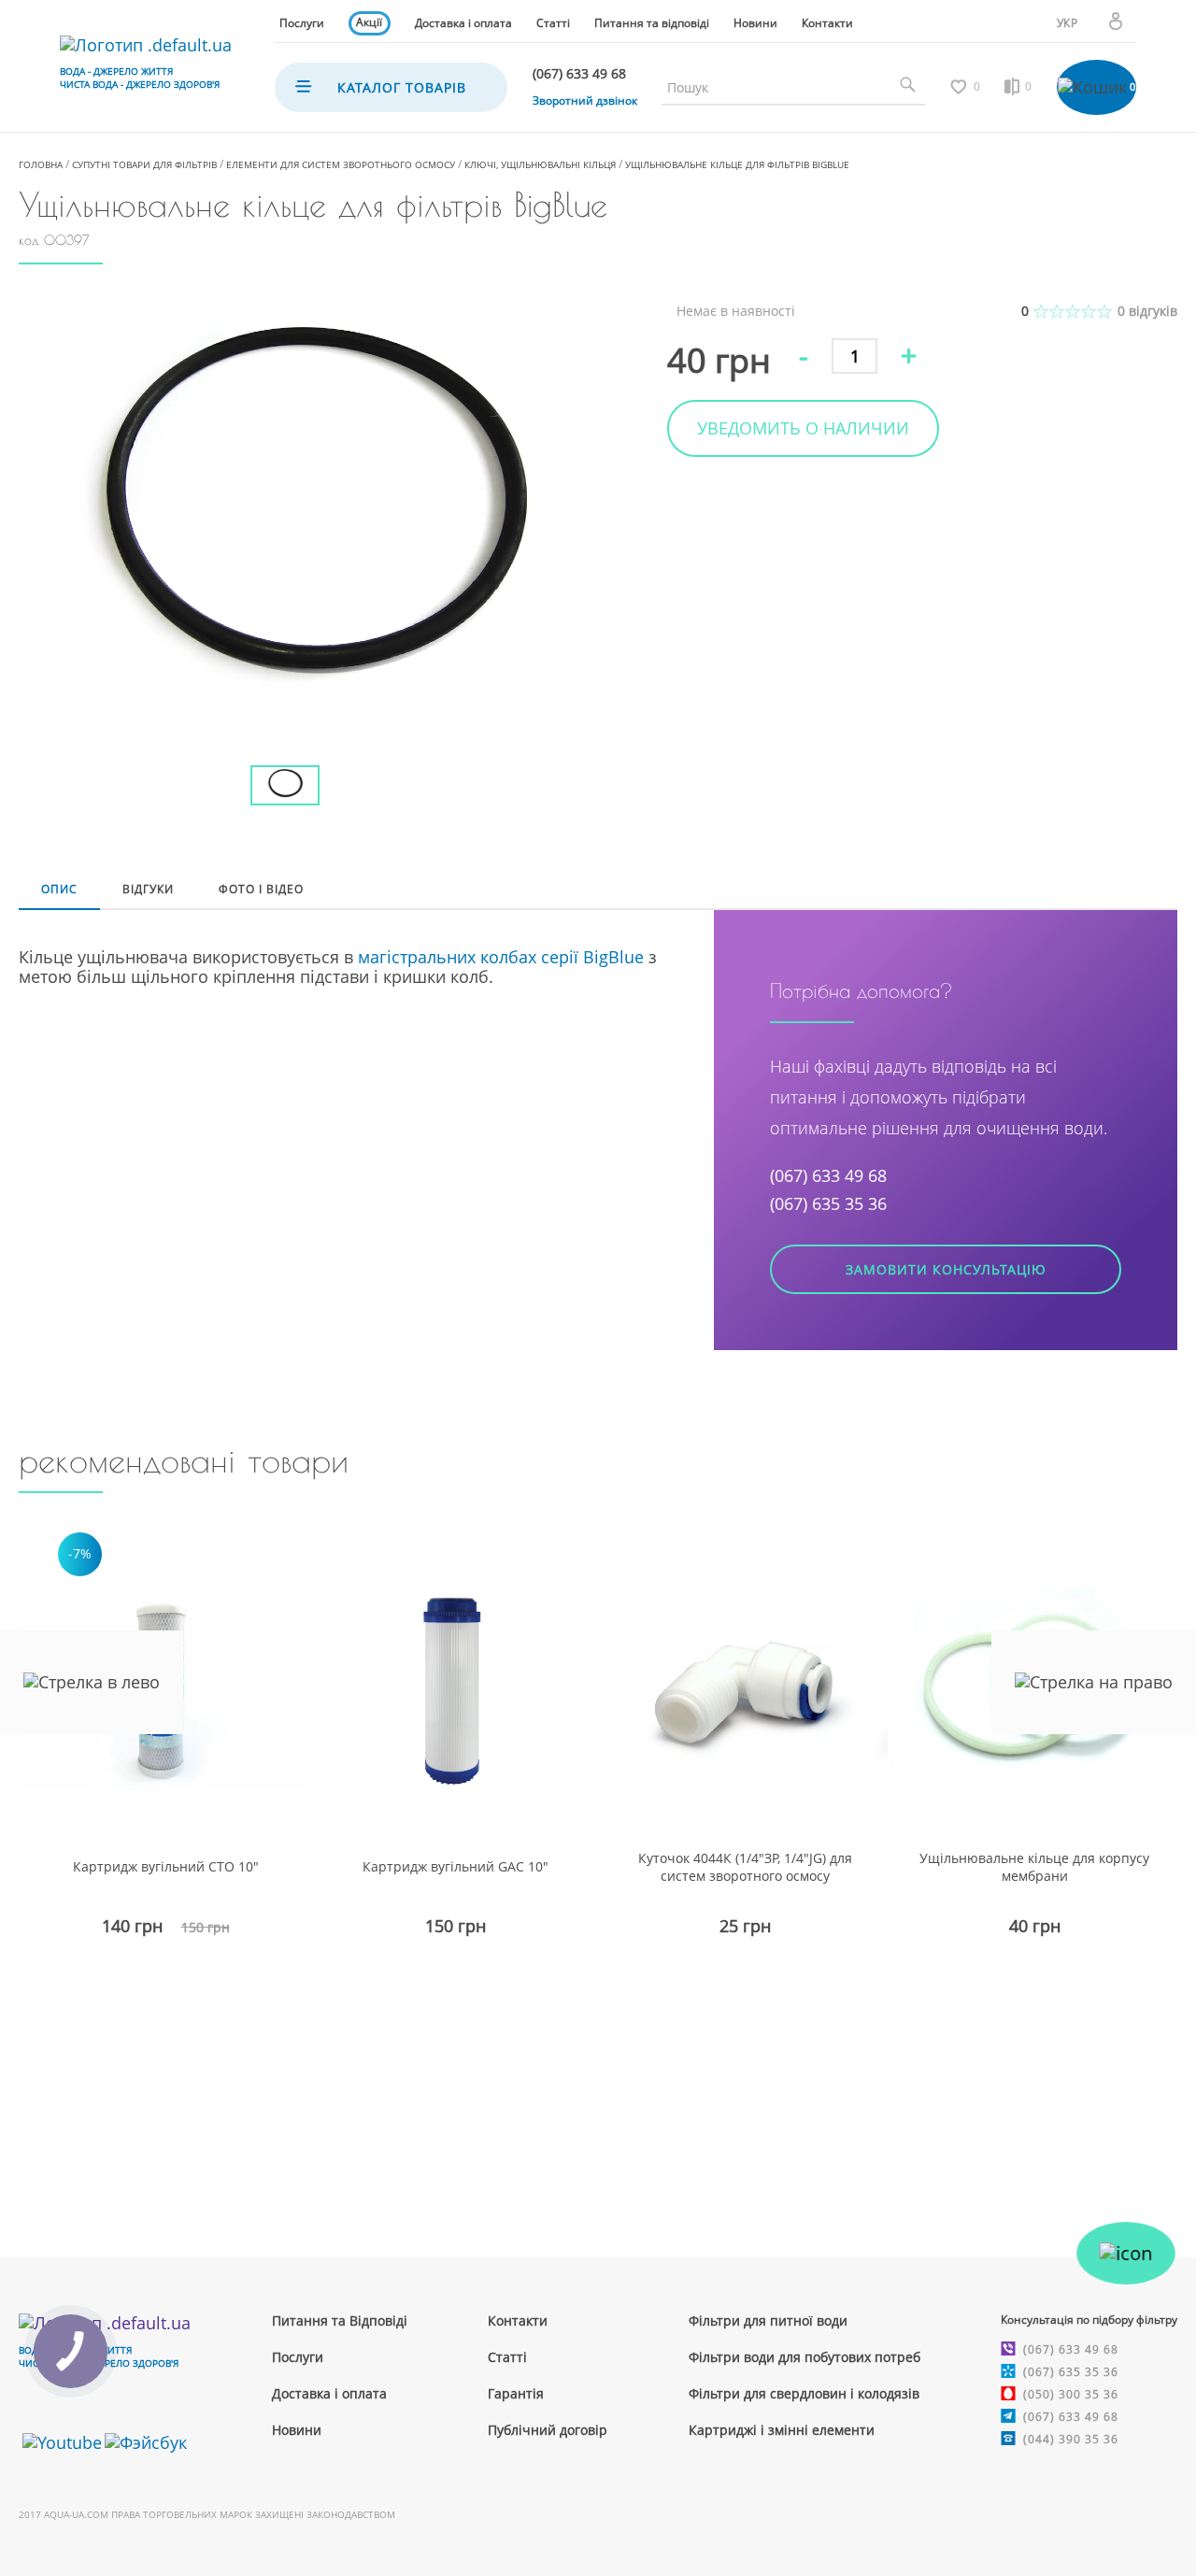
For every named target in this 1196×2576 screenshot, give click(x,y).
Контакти (827, 23)
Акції (369, 22)
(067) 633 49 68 (828, 1175)
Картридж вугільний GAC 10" (456, 1866)
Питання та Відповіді (340, 2320)
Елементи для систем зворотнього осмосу (341, 164)
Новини (755, 23)
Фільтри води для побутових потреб (804, 2357)
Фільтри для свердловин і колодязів (804, 2393)
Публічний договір (548, 2430)
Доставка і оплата (463, 23)
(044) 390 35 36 (1071, 2439)
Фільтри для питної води (768, 2320)
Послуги (302, 23)
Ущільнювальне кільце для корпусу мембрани (1034, 1867)
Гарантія (516, 2393)
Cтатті (507, 2357)
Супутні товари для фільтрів (144, 164)
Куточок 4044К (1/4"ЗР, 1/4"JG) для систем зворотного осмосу (745, 1867)
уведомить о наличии (803, 428)
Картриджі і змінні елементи (782, 2430)
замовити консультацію (946, 1269)
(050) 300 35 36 (1071, 2394)
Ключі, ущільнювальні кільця (540, 164)
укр (1068, 23)
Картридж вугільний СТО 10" (166, 1866)
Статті (553, 23)
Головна (41, 164)
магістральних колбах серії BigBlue (501, 957)
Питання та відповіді (652, 23)
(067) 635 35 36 (828, 1203)
